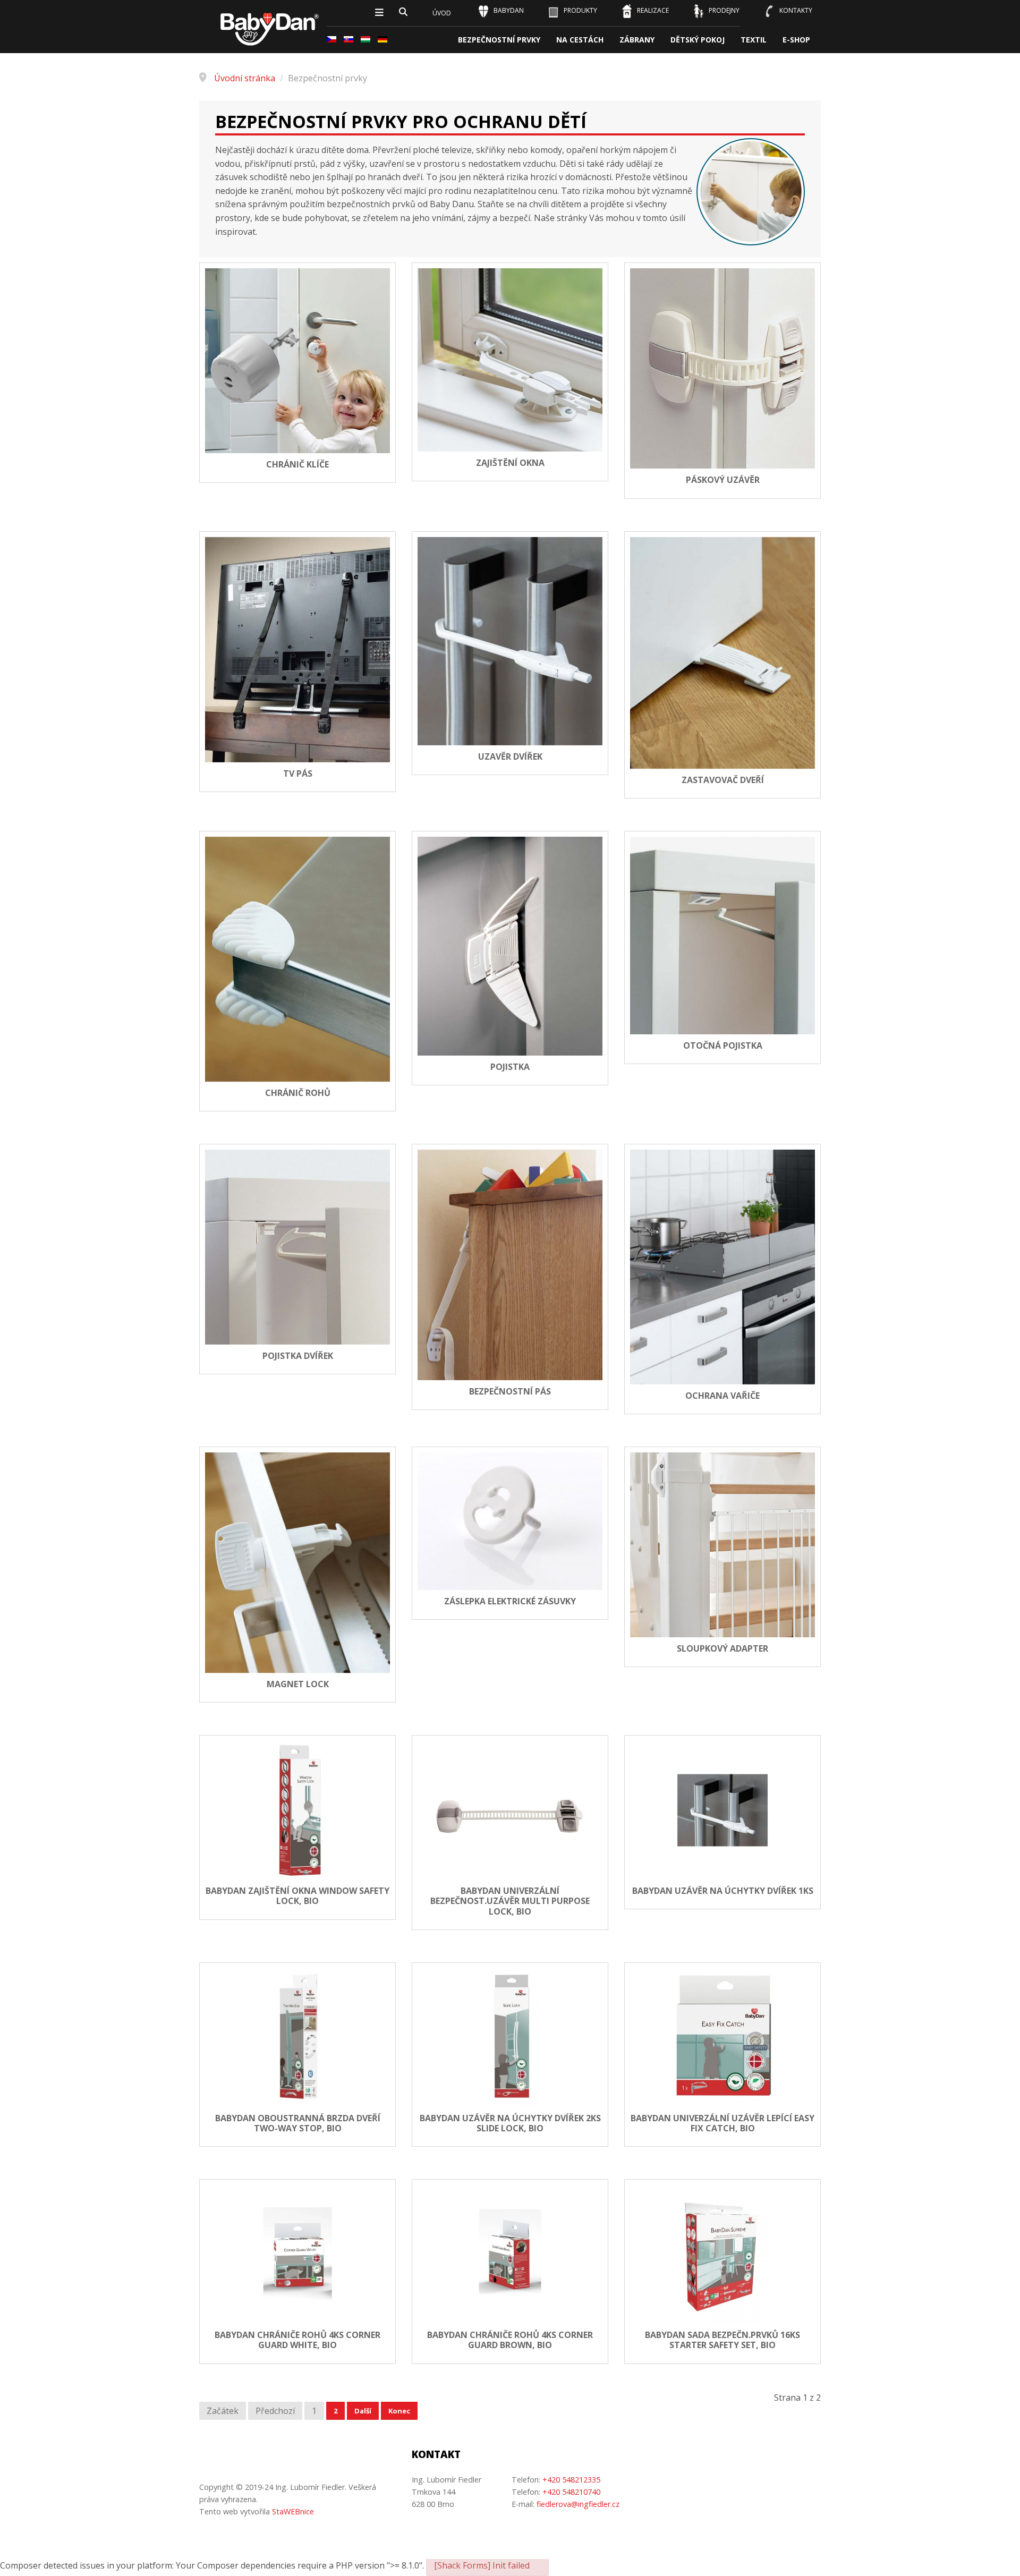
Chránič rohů (298, 1093)
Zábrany (637, 40)
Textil (754, 40)
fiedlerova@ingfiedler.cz (578, 2504)
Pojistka (510, 1067)
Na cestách (580, 40)
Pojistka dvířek (298, 1356)
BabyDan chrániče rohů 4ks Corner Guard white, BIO (297, 2340)
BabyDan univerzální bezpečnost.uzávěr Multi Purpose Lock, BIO (510, 1901)
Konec (399, 2411)
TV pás (298, 774)
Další (363, 2411)
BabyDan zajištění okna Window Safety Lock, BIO (297, 1896)
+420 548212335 (571, 2480)
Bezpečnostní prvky (499, 40)
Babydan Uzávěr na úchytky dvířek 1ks (723, 1891)
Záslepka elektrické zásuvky (510, 1601)
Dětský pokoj (698, 40)
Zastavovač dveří (723, 780)
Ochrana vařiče (722, 1396)
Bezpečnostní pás (510, 1392)
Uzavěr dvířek (510, 757)
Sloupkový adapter (722, 1649)
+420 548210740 (571, 2492)
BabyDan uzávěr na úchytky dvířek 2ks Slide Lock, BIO (510, 2123)
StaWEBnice (293, 2511)
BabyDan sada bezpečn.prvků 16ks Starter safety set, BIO (722, 2340)
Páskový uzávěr (723, 480)
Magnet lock (298, 1684)
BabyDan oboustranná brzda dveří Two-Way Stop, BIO (298, 2123)
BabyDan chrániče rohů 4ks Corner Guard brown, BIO (510, 2340)
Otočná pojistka (723, 1046)
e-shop (796, 40)
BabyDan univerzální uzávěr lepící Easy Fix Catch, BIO (722, 2123)
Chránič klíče (297, 465)
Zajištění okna (510, 463)
